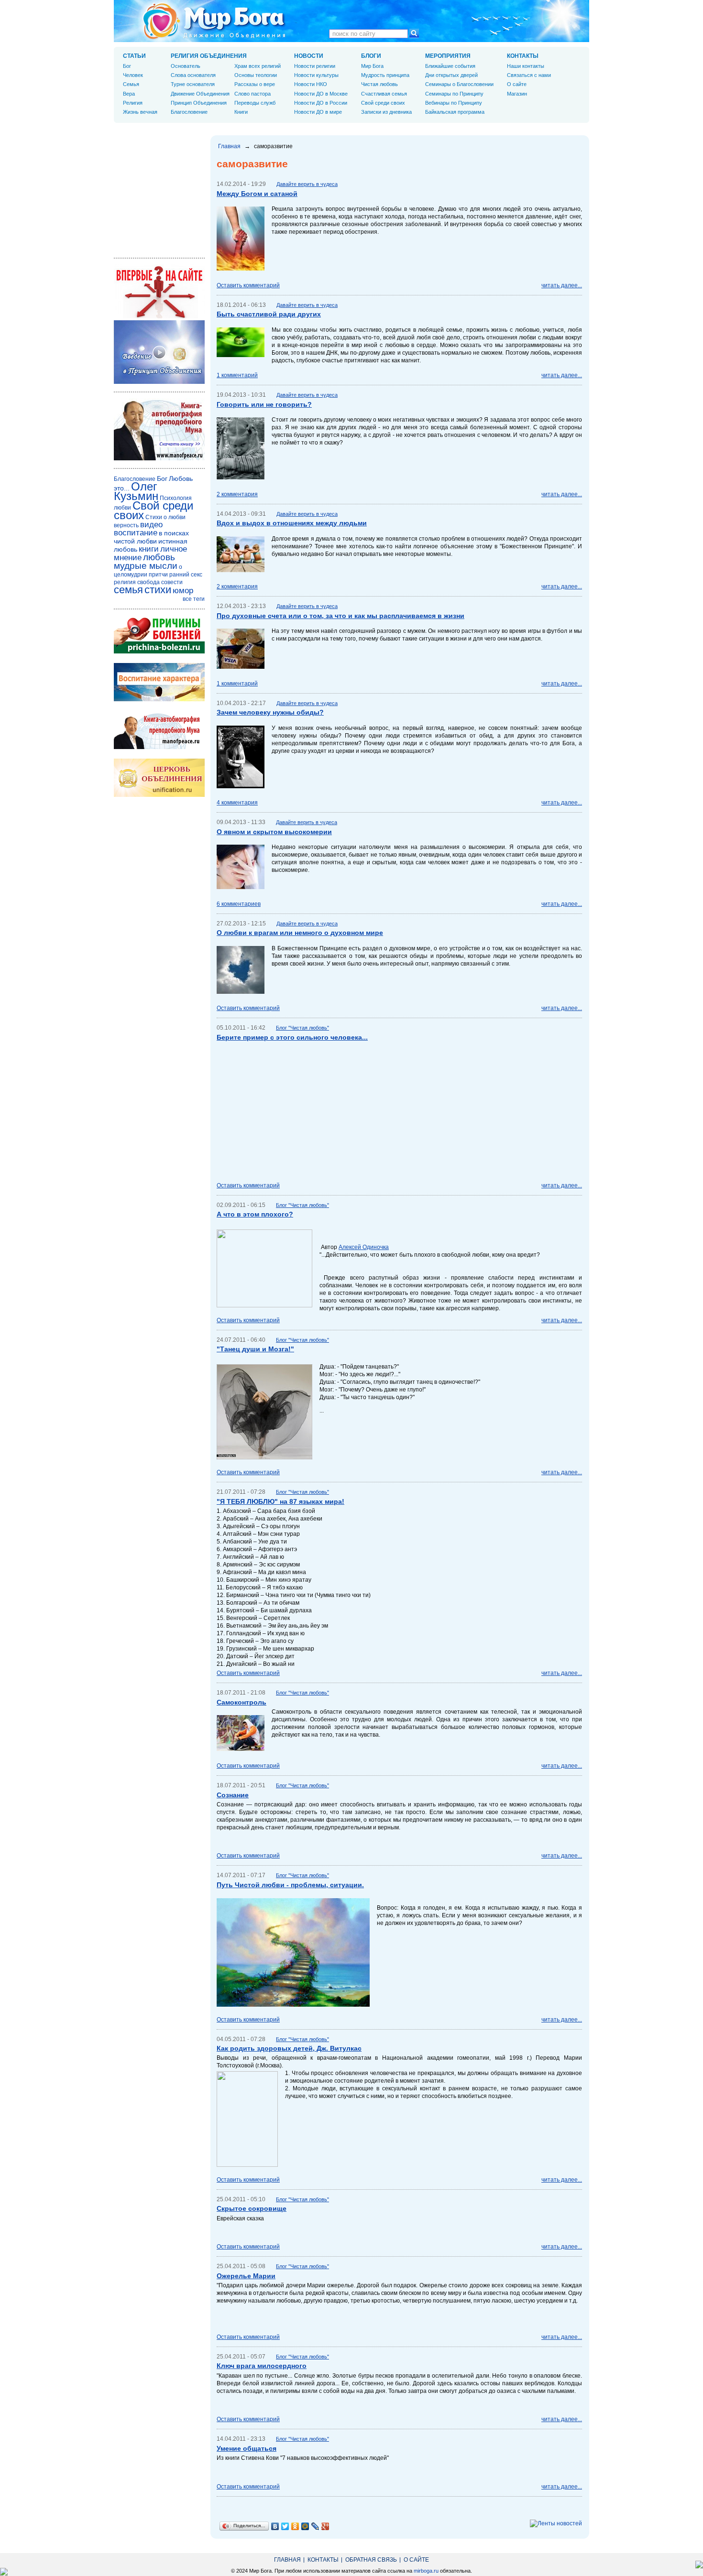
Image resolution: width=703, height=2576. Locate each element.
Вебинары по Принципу (454, 103)
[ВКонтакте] (275, 2526)
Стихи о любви (165, 517)
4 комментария (237, 803)
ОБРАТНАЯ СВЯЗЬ (371, 2560)
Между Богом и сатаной (257, 194)
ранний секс (186, 575)
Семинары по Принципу (454, 94)
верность (126, 525)
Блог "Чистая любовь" (302, 1028)
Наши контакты (526, 66)
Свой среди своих (383, 103)
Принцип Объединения (199, 103)
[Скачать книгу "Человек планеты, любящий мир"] (159, 458)
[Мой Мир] (305, 2526)
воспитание (136, 533)
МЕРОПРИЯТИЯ (448, 56)
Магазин (517, 94)
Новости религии (315, 66)
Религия (133, 103)
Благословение (189, 112)
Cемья (131, 84)
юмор (183, 591)
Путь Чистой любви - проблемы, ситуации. (290, 1885)
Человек (133, 75)
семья (128, 590)
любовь (159, 557)
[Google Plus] (325, 2526)
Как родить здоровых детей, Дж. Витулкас (289, 2048)
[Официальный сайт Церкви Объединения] (159, 795)
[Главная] (214, 21)
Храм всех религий (258, 66)
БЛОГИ (371, 56)
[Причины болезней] (159, 652)
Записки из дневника (386, 112)
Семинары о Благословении (459, 84)
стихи (158, 590)
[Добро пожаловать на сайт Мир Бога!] (159, 316)
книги (149, 549)
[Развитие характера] (159, 699)
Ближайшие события (450, 66)
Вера (129, 94)
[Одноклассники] (295, 2526)
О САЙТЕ (416, 2560)
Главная (229, 146)
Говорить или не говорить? (264, 404)
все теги (194, 599)
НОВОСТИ (309, 56)
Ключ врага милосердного (262, 2366)
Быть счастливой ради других (269, 314)
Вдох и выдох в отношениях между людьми (292, 523)
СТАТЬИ (134, 56)
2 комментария (237, 494)
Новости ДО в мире (318, 112)
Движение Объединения (200, 94)
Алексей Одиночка (364, 1247)
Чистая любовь (379, 84)
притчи (158, 575)
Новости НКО (311, 84)
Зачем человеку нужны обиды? (270, 712)
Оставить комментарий (248, 285)
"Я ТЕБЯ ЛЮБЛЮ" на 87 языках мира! (280, 1501)
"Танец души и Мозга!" (255, 1349)
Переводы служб (255, 103)
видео (151, 525)
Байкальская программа (455, 112)
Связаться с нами (529, 75)
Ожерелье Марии (246, 2276)
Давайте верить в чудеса (307, 184)
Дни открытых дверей (451, 75)
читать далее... (562, 285)
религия (125, 582)
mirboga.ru (426, 2571)
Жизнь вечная (140, 112)
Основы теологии (256, 75)
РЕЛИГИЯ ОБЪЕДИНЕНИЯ (209, 56)
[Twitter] (285, 2526)
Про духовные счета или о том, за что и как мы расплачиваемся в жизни (341, 616)
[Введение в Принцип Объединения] (159, 382)
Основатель (186, 66)
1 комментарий (237, 375)
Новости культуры (316, 75)
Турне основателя (193, 84)
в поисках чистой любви (151, 537)
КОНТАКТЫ (523, 56)
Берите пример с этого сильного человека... (292, 1037)
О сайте (517, 84)
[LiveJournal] (315, 2526)
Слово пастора (253, 94)
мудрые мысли (146, 566)
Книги (241, 112)
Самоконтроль (242, 1702)
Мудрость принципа (385, 75)
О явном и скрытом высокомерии (274, 832)
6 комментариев (239, 904)
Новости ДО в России (321, 103)
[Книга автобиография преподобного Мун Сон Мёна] (159, 747)
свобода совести (160, 582)
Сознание (233, 1795)
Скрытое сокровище (252, 2208)
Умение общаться (247, 2448)
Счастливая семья (384, 94)
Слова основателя (193, 75)
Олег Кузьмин (136, 491)
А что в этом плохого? (255, 1214)
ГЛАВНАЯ (287, 2560)
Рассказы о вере (255, 84)
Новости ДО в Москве (321, 94)
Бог (127, 66)
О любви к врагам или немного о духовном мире (300, 933)
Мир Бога (372, 66)
